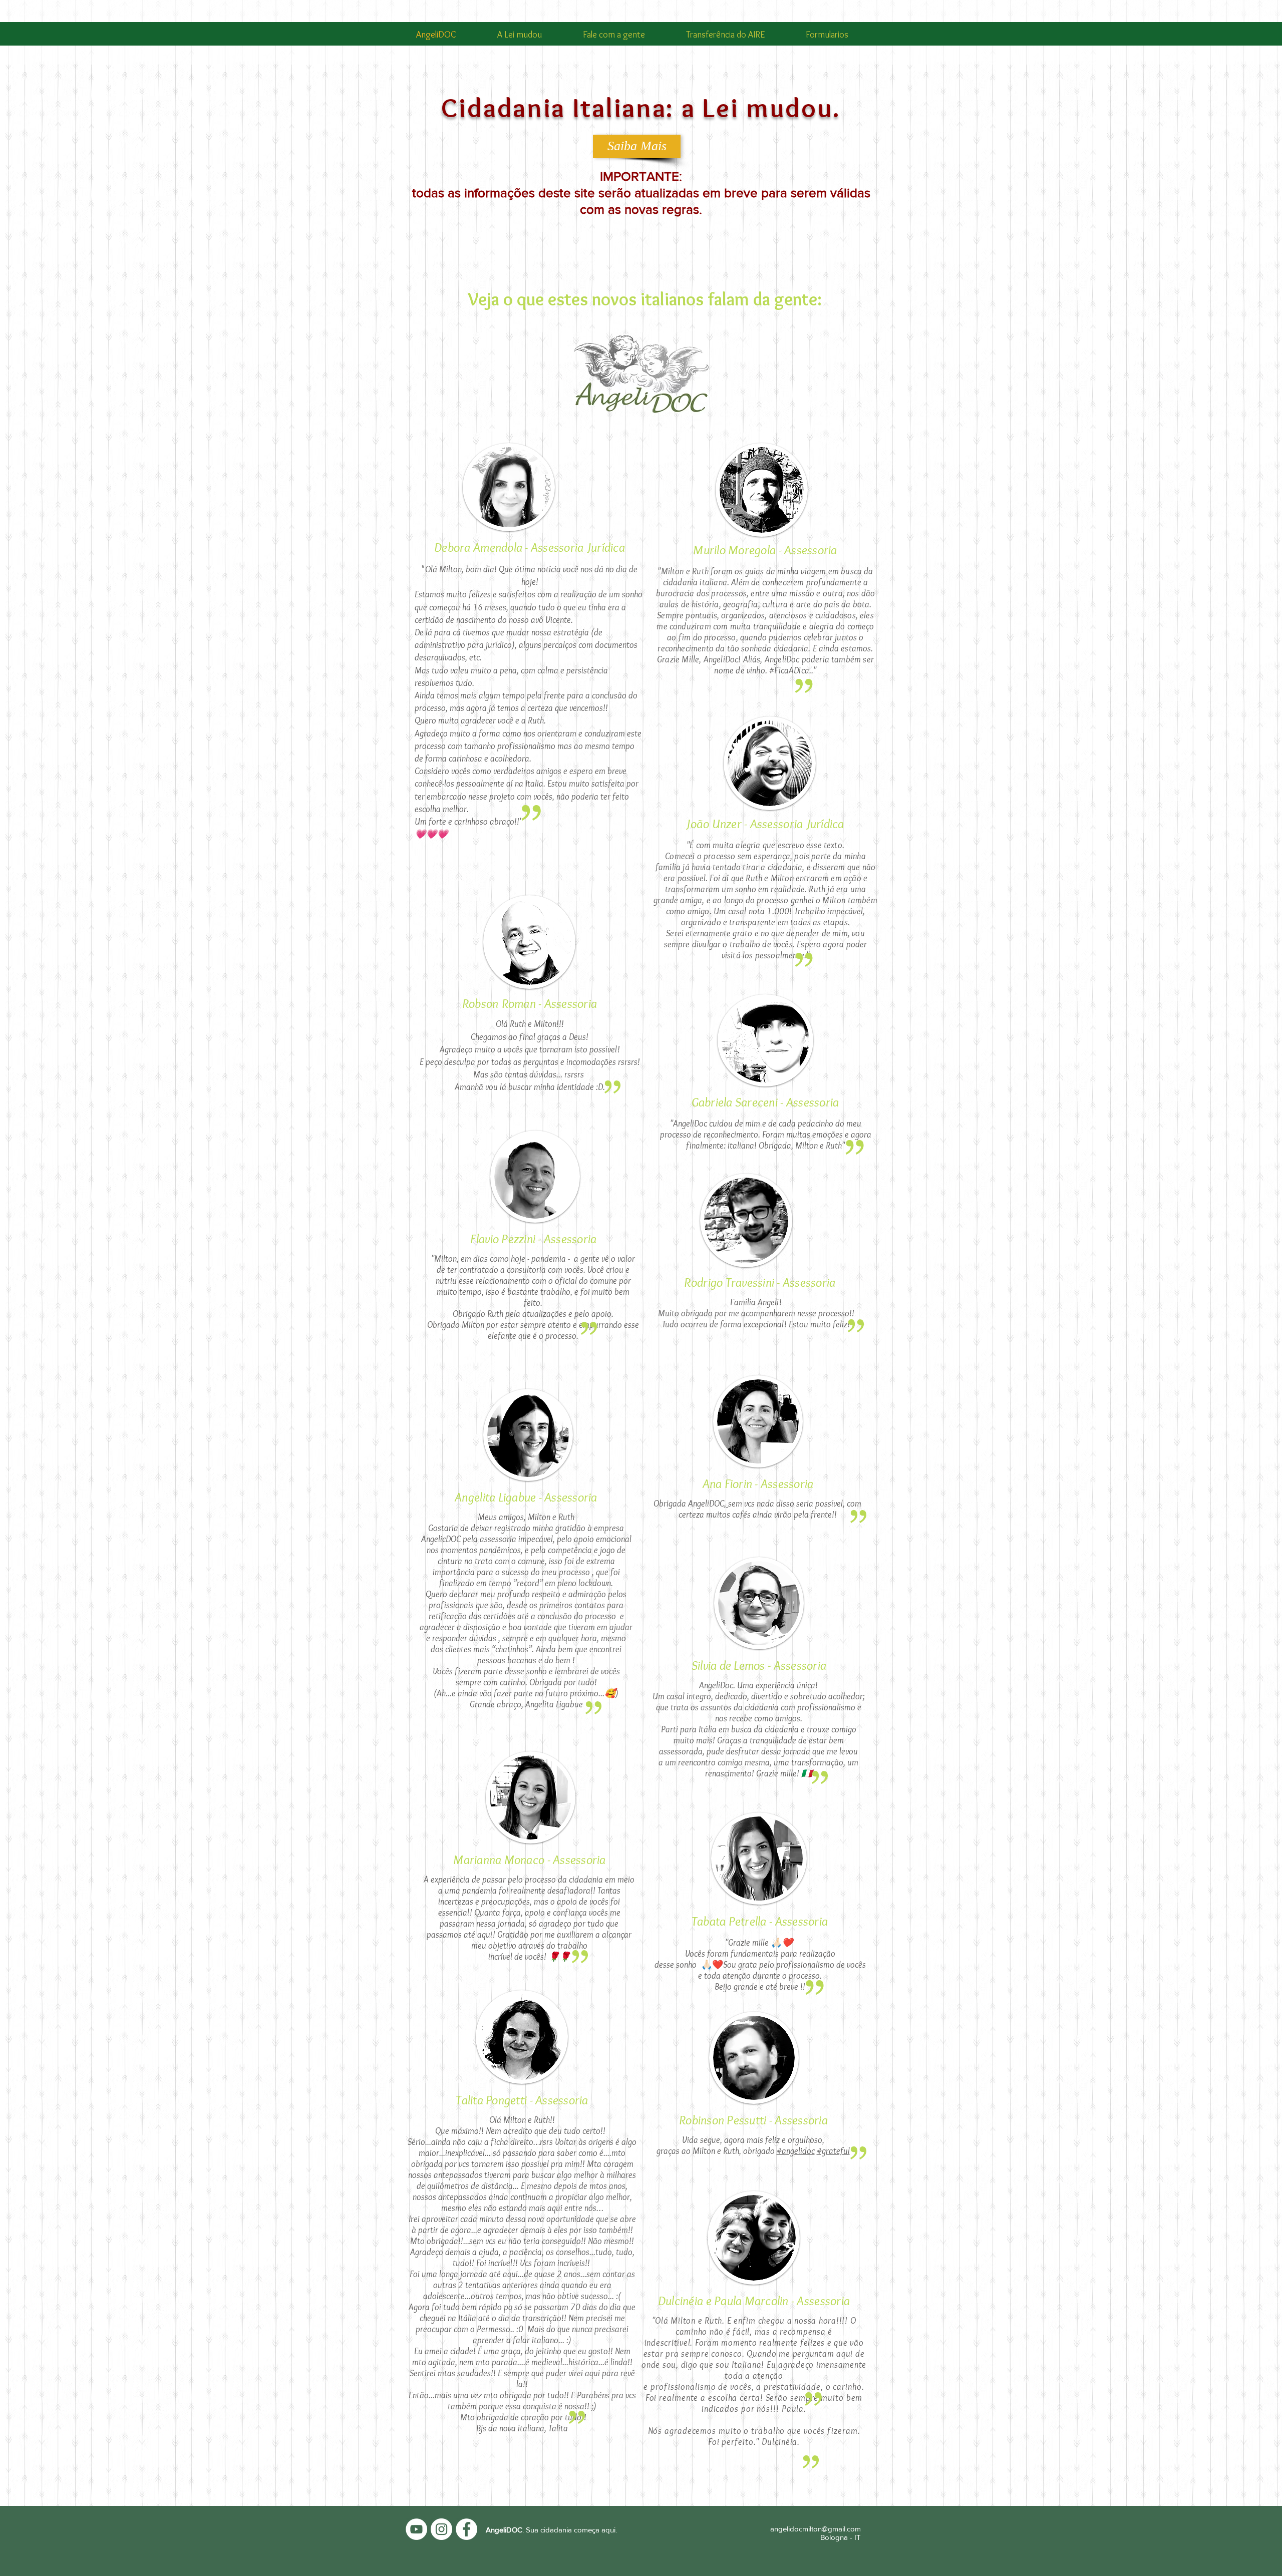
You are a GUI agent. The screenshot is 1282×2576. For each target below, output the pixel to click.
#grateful (833, 2151)
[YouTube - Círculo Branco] (416, 2529)
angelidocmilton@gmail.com (816, 2529)
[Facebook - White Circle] (466, 2529)
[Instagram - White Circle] (441, 2529)
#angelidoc (796, 2151)
